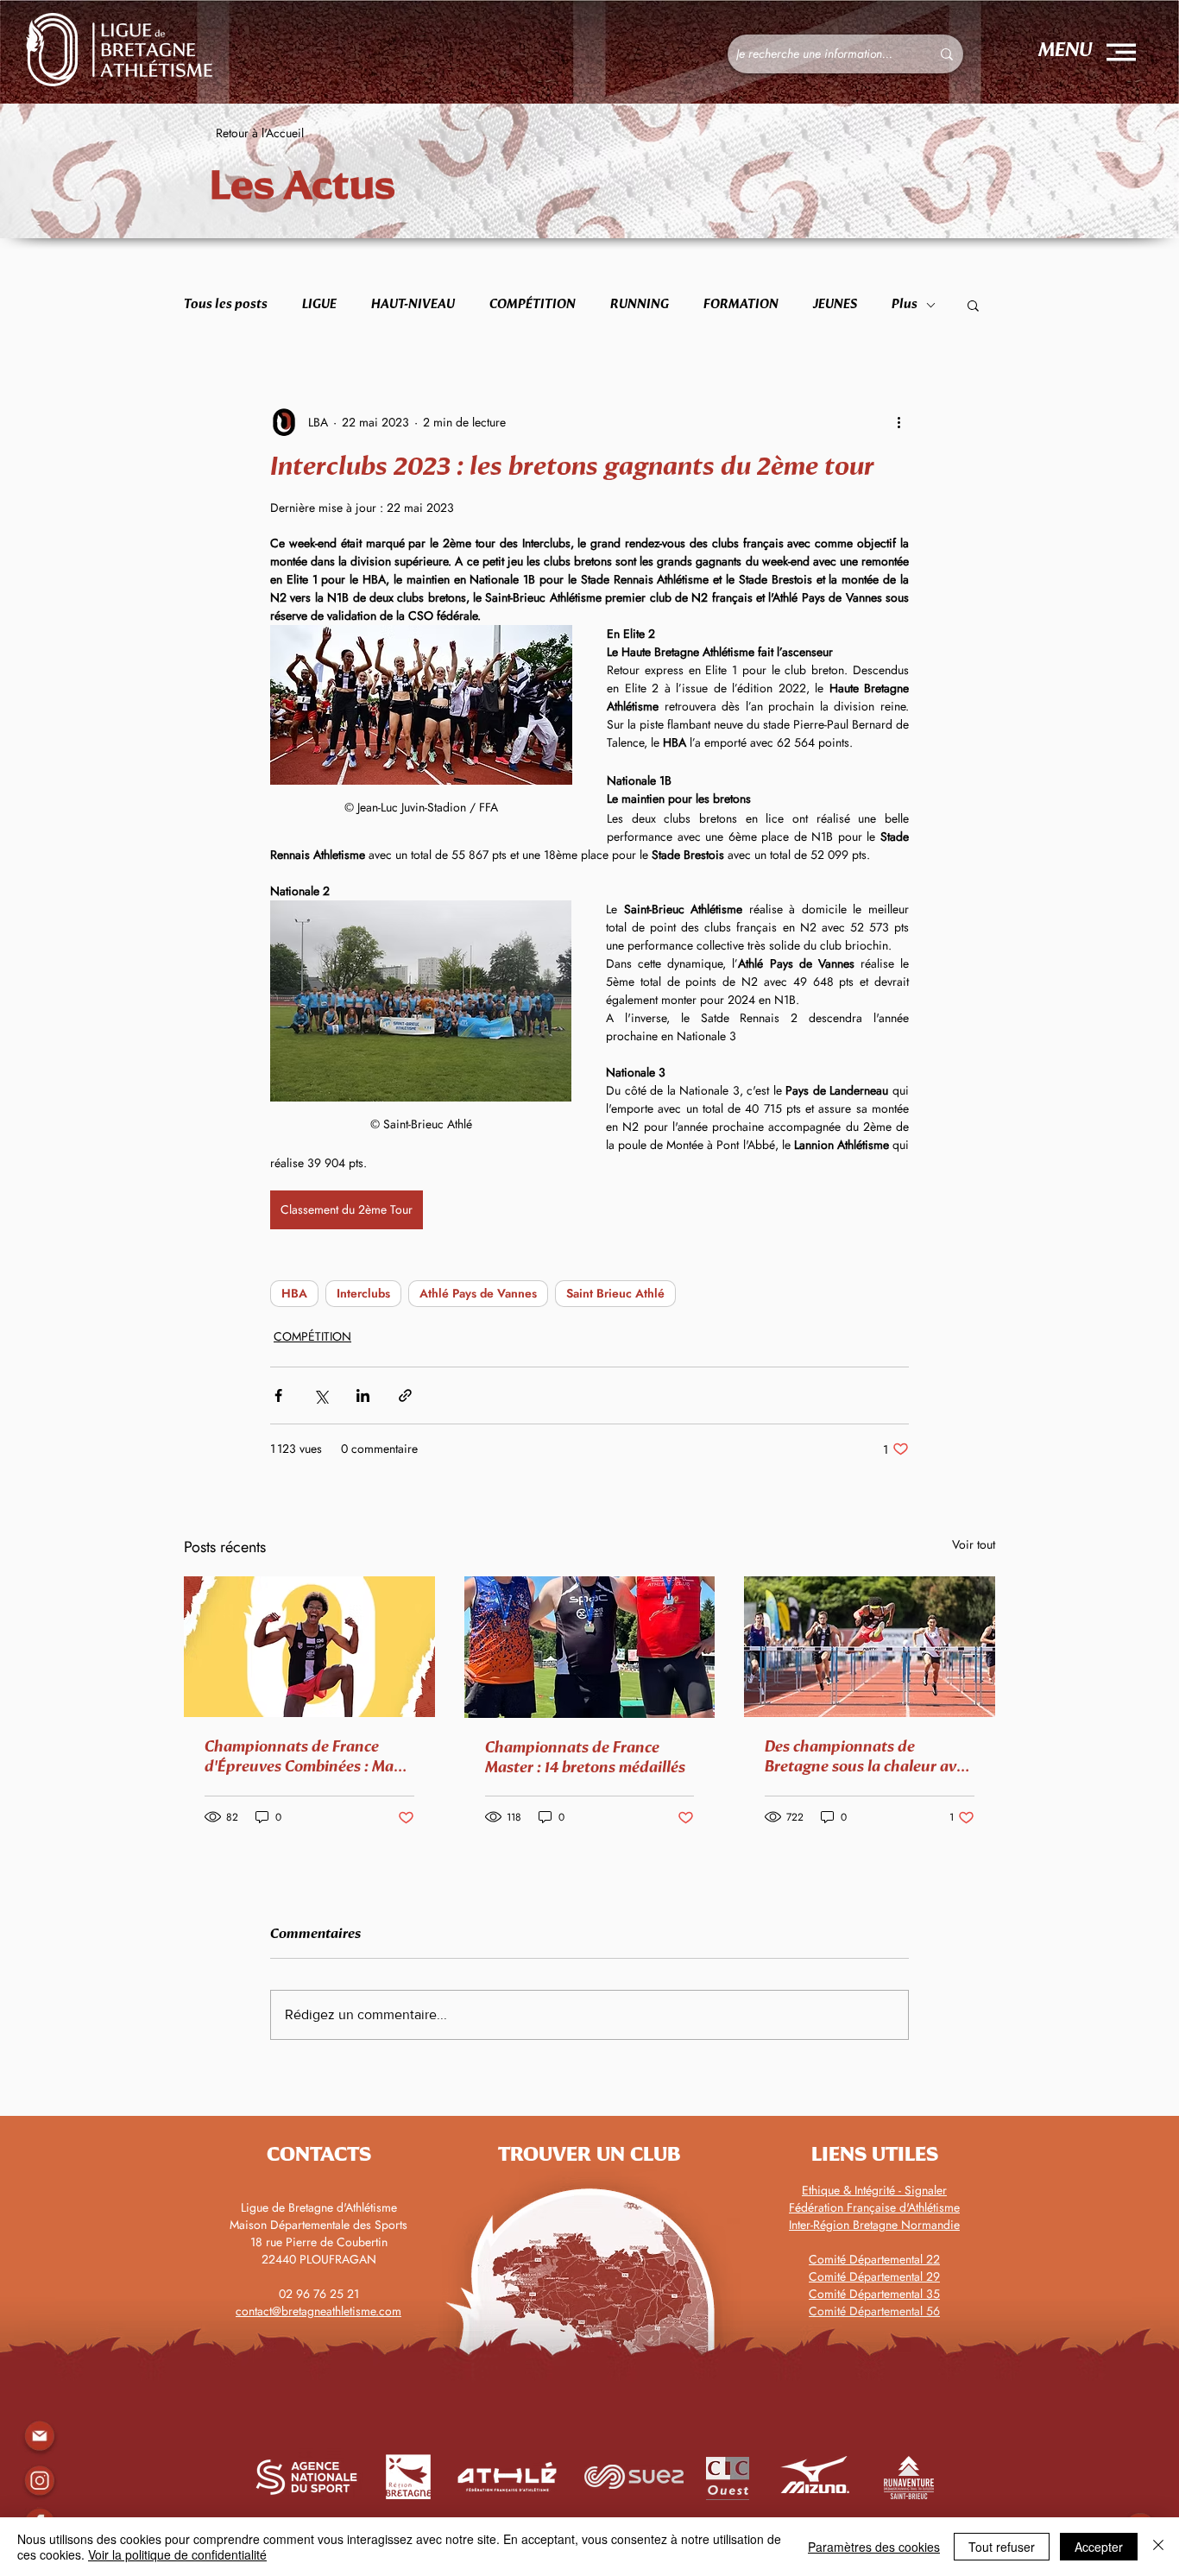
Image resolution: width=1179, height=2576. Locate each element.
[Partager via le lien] (405, 1395)
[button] (1121, 52)
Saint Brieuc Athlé (615, 1293)
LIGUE (319, 304)
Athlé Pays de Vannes (478, 1293)
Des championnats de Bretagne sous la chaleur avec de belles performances (868, 1758)
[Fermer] (1158, 2547)
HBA (294, 1293)
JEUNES (835, 304)
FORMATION (741, 304)
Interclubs (363, 1293)
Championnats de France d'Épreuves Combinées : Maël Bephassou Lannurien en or (305, 1758)
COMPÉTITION (533, 304)
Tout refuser (1002, 2547)
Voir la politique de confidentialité (177, 2554)
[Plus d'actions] (898, 422)
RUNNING (640, 304)
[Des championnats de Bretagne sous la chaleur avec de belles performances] (870, 1647)
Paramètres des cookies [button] (874, 2547)
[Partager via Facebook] (278, 1395)
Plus (905, 304)
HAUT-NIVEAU (413, 304)
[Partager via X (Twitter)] (321, 1395)
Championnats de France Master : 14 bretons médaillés (585, 1758)
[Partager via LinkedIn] (363, 1395)
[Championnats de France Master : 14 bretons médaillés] (590, 1647)
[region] (39, 2481)
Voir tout (974, 1544)
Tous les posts (226, 304)
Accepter (1099, 2547)
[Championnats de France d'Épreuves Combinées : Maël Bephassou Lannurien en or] (309, 1647)
